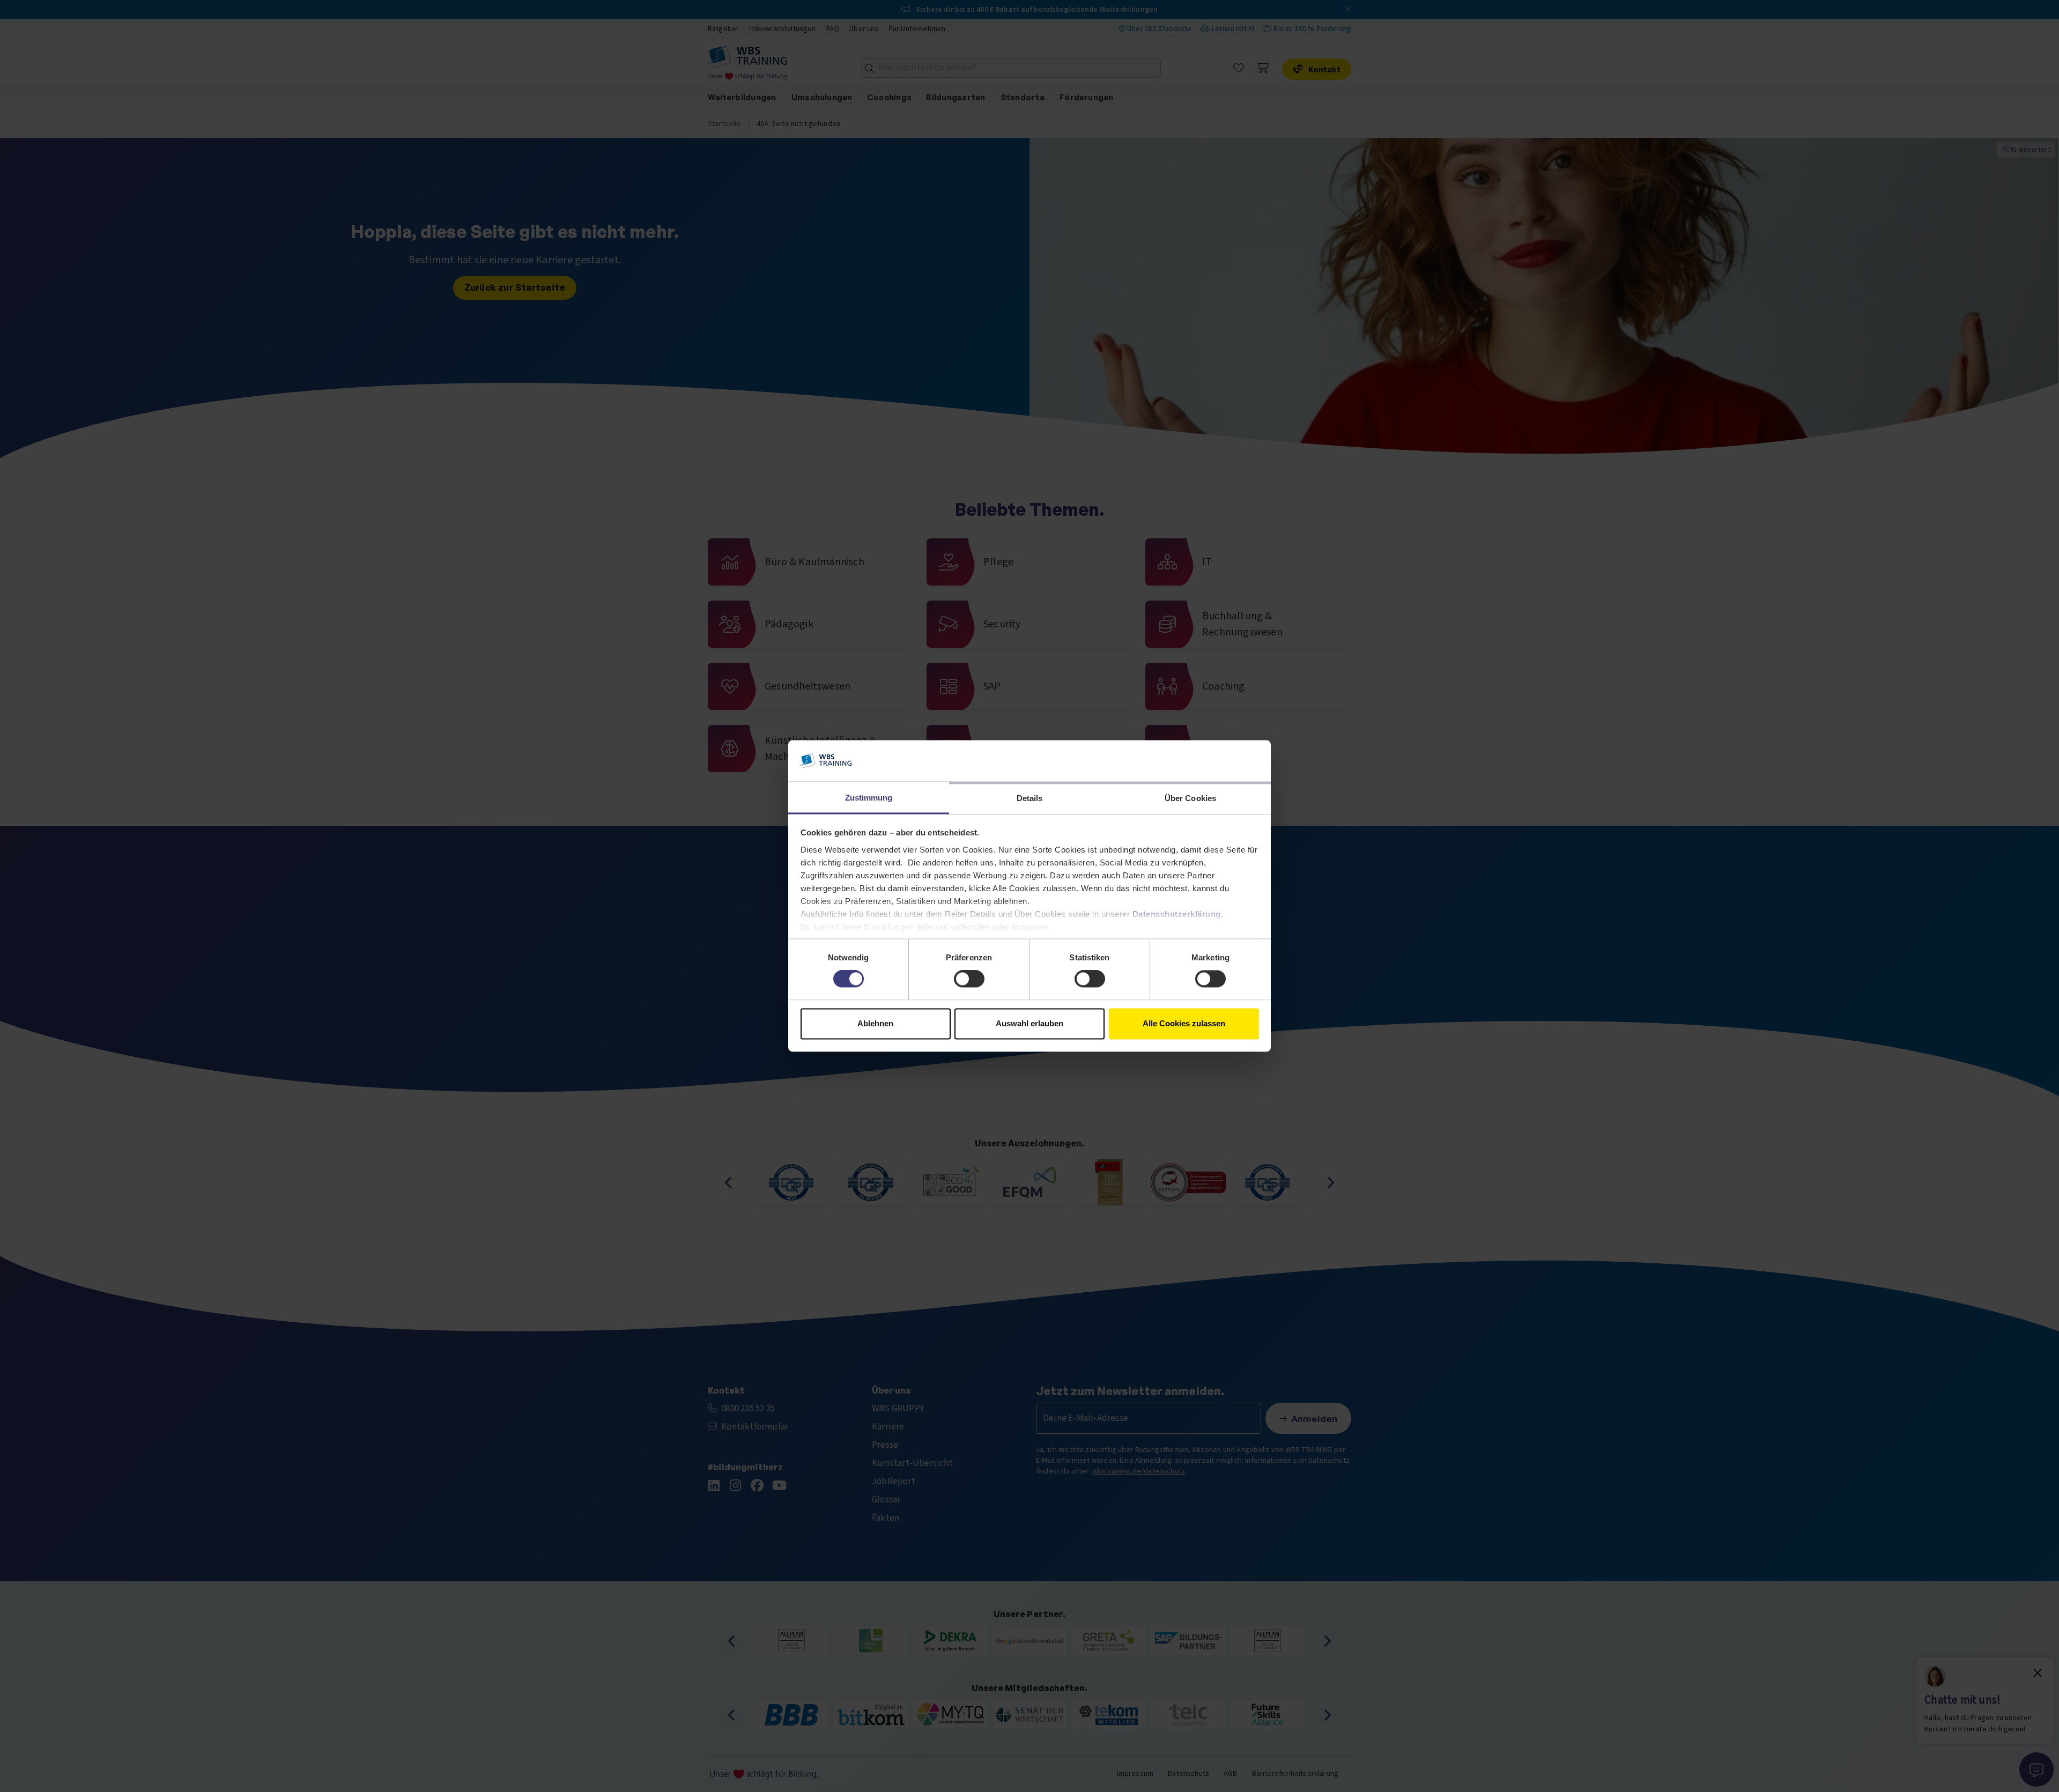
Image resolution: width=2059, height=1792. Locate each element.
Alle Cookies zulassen (1184, 1023)
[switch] (969, 979)
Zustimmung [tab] (869, 798)
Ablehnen (875, 1023)
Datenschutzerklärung (1177, 914)
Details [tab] (1030, 798)
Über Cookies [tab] (1190, 798)
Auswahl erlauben (1029, 1023)
